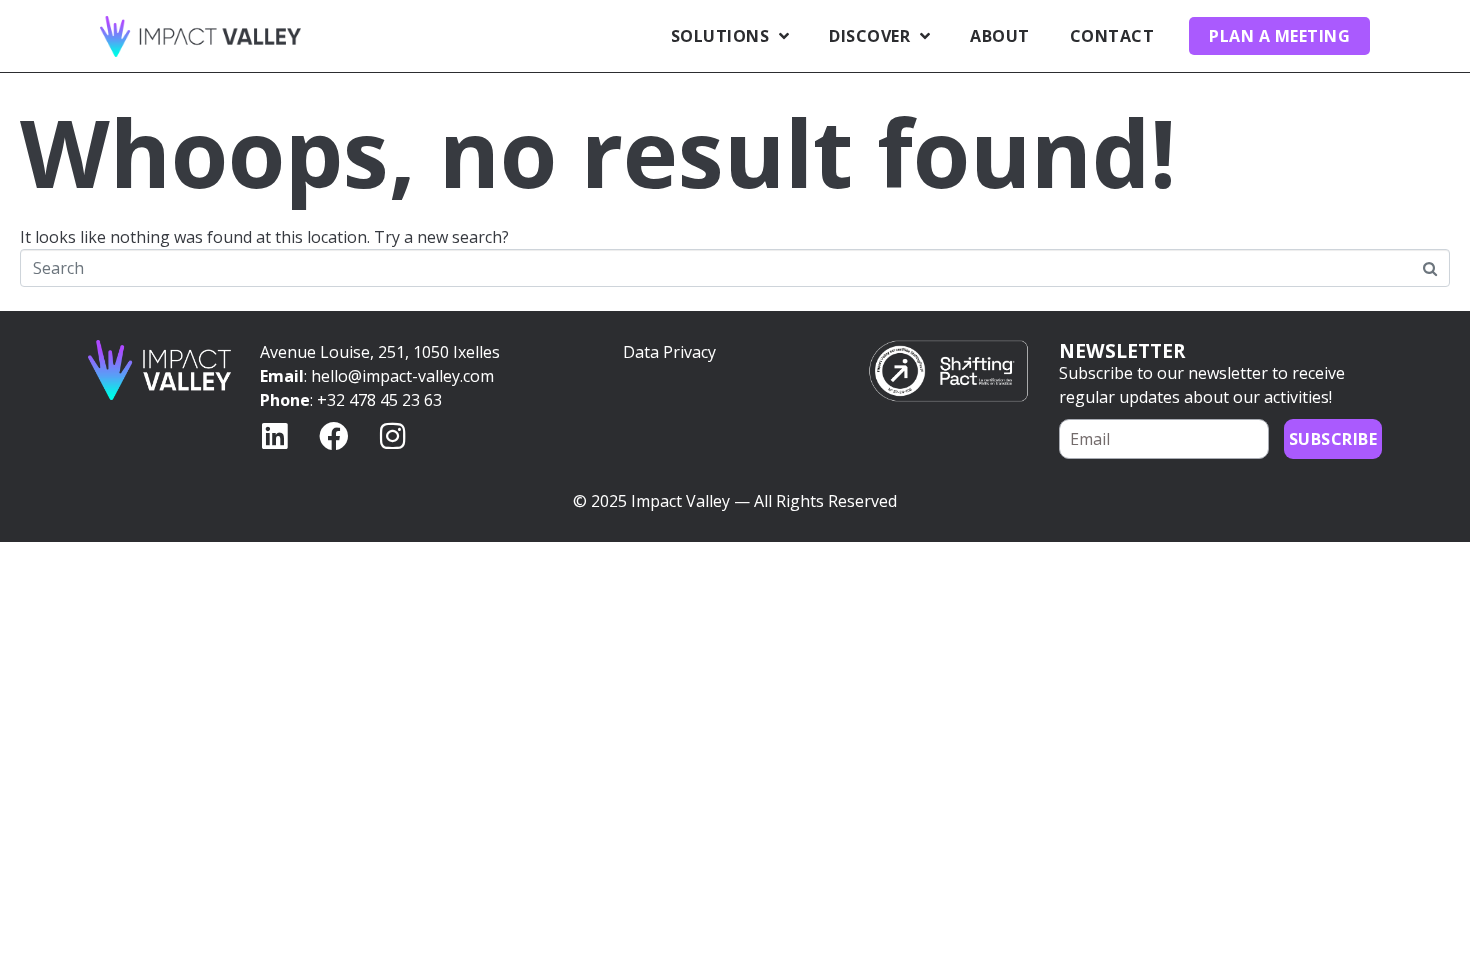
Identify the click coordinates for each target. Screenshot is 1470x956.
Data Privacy (669, 352)
